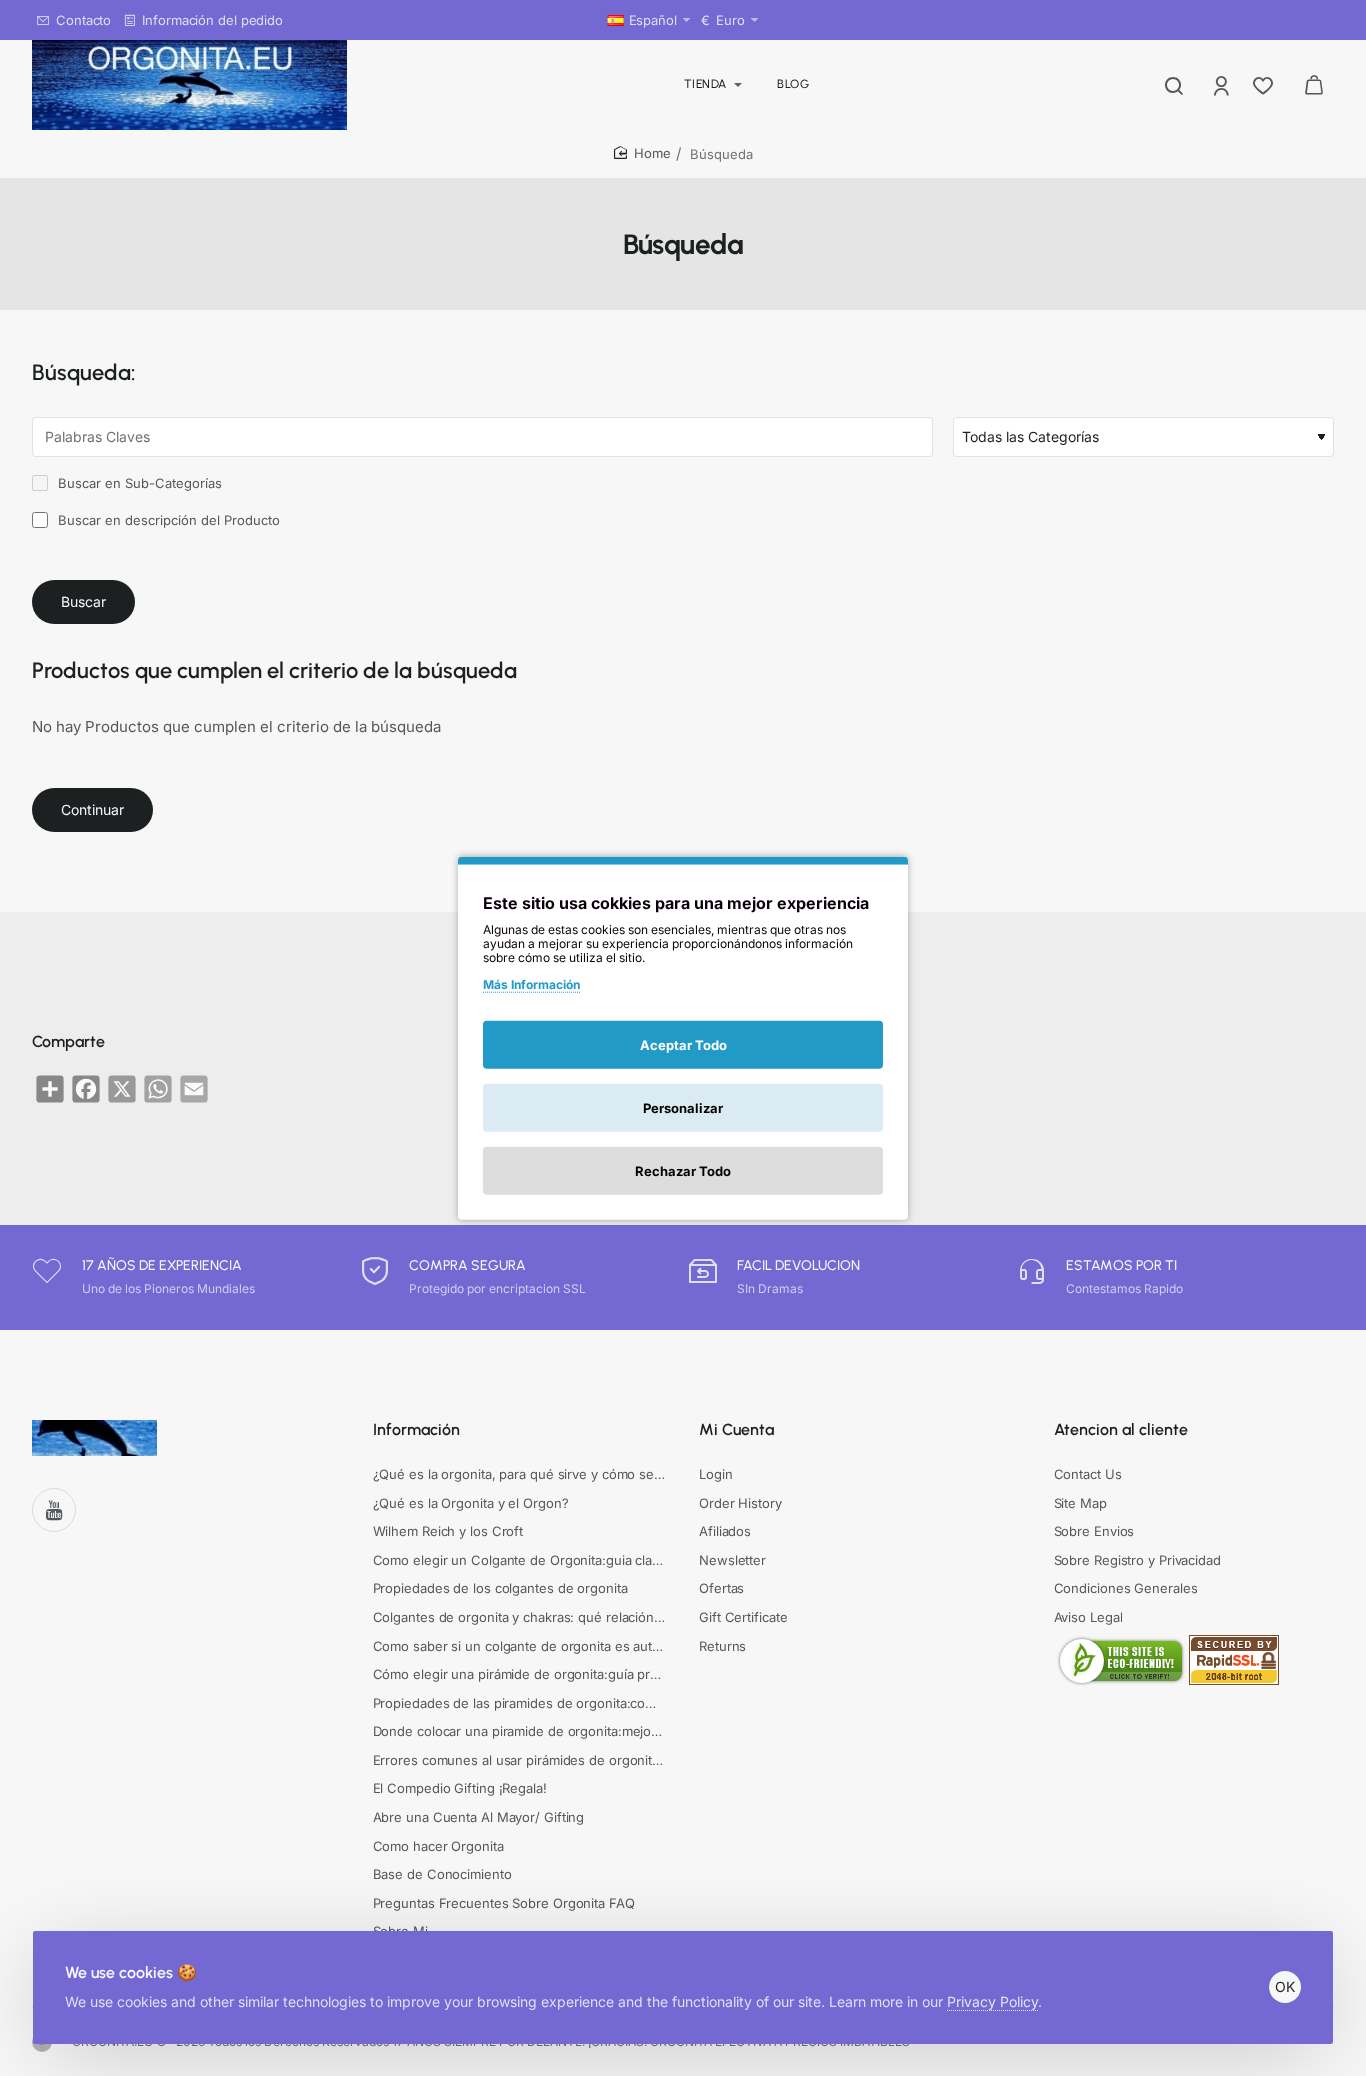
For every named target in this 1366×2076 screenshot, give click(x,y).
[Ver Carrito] (1314, 85)
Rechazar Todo (683, 1170)
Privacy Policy (992, 2001)
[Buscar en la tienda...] (1174, 85)
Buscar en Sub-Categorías (138, 483)
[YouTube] (54, 1510)
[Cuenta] (1223, 85)
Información (416, 1429)
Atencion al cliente (1121, 1429)
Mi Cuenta (736, 1429)
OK (1285, 1986)
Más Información (531, 984)
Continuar (92, 809)
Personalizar (683, 1107)
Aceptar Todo (683, 1044)
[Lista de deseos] (1265, 85)
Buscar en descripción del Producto (167, 520)
